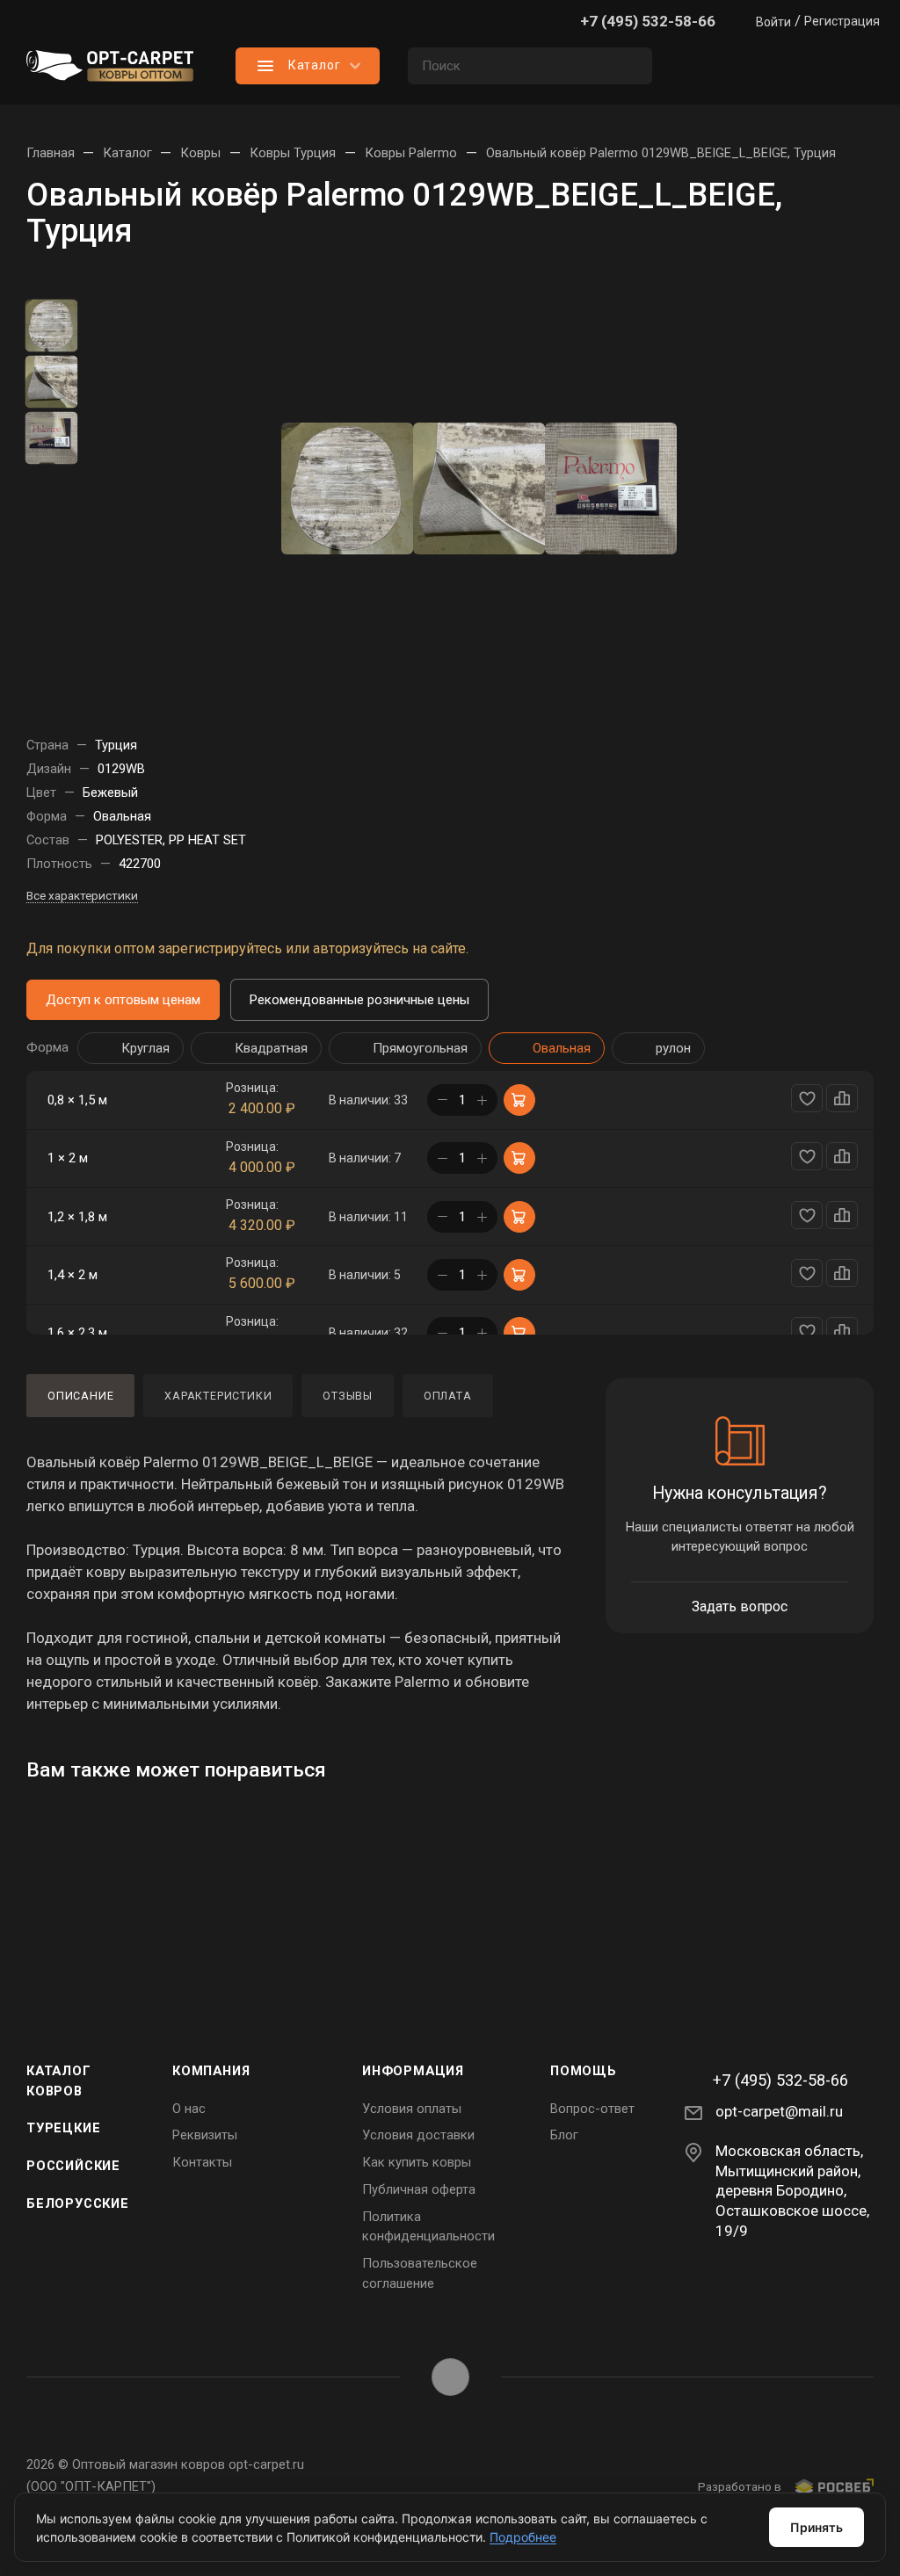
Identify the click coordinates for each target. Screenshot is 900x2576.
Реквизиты (205, 2135)
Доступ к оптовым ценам (123, 1000)
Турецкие (63, 2128)
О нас (189, 2109)
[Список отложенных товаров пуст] (777, 66)
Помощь (584, 2071)
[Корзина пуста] (847, 66)
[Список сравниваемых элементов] (707, 66)
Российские (73, 2166)
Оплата (448, 1396)
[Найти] (631, 66)
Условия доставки (418, 2135)
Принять (817, 2527)
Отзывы (348, 1396)
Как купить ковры (417, 2162)
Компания (211, 2071)
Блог (564, 2135)
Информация (413, 2071)
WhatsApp (450, 2377)
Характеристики (218, 1396)
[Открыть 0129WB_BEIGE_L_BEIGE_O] (347, 488)
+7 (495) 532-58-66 (648, 21)
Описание (80, 1396)
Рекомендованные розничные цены (359, 1000)
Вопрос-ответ (592, 2109)
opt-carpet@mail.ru (779, 2111)
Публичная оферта (419, 2189)
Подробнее (523, 2537)
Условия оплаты (412, 2109)
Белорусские (78, 2203)
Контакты (202, 2162)
